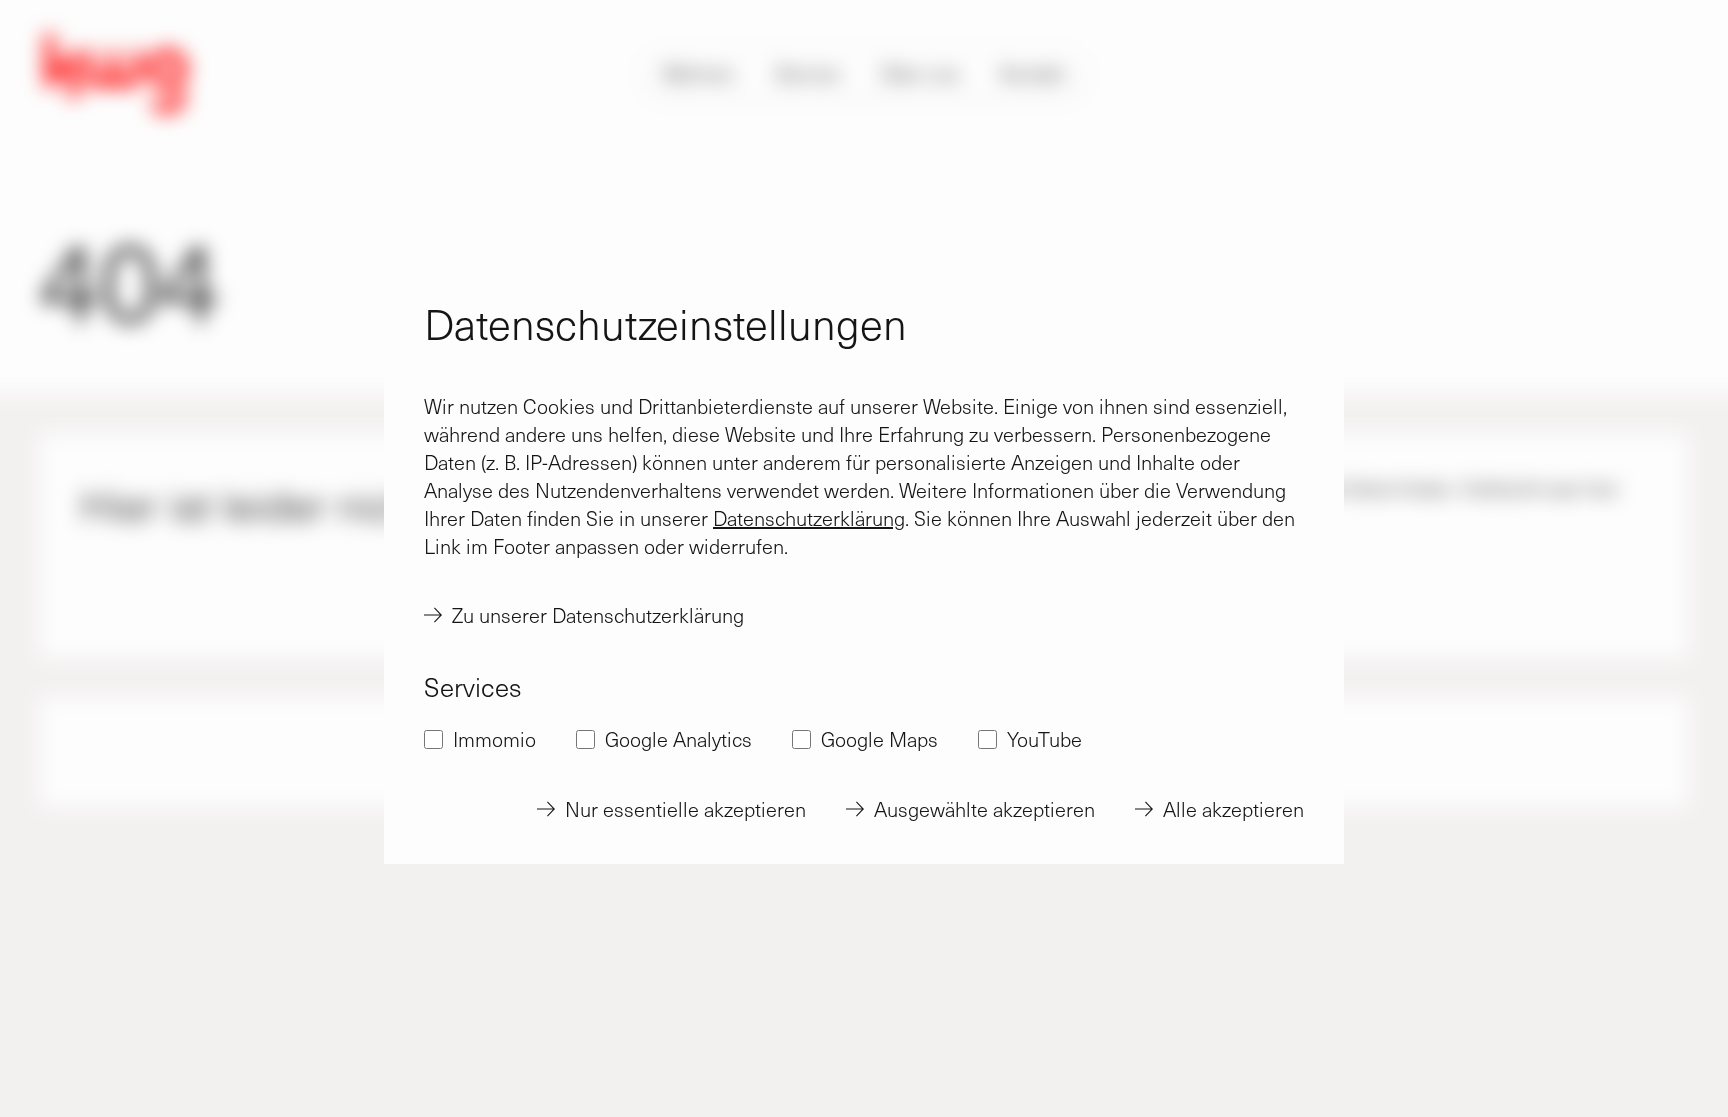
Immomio (494, 739)
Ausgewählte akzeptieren (984, 809)
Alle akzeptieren (1233, 809)
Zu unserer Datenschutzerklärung (598, 615)
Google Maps (879, 739)
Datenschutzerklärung (809, 518)
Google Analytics (678, 739)
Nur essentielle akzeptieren (685, 809)
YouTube (1044, 739)
